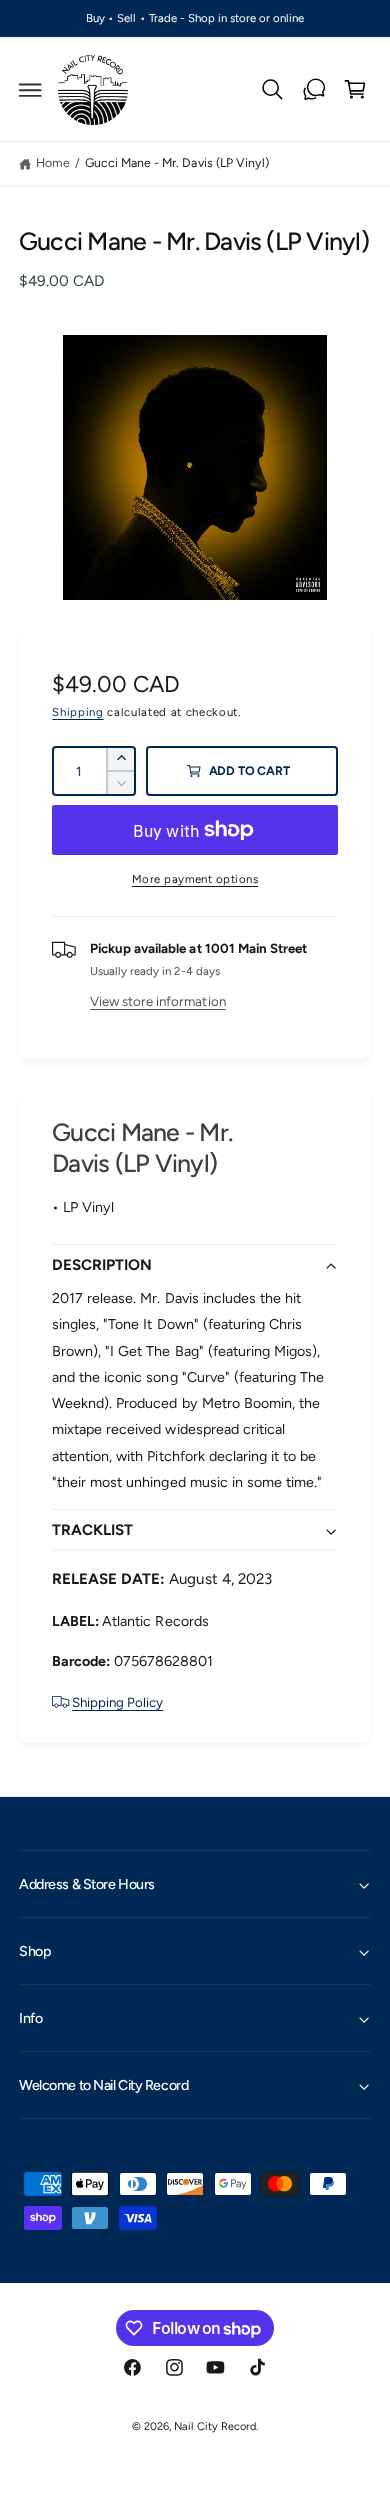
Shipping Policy (117, 1702)
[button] (31, 90)
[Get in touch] (314, 90)
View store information (157, 1001)
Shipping (77, 712)
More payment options (195, 879)
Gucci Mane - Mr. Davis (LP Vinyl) (176, 162)
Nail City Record (214, 2426)
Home (53, 162)
